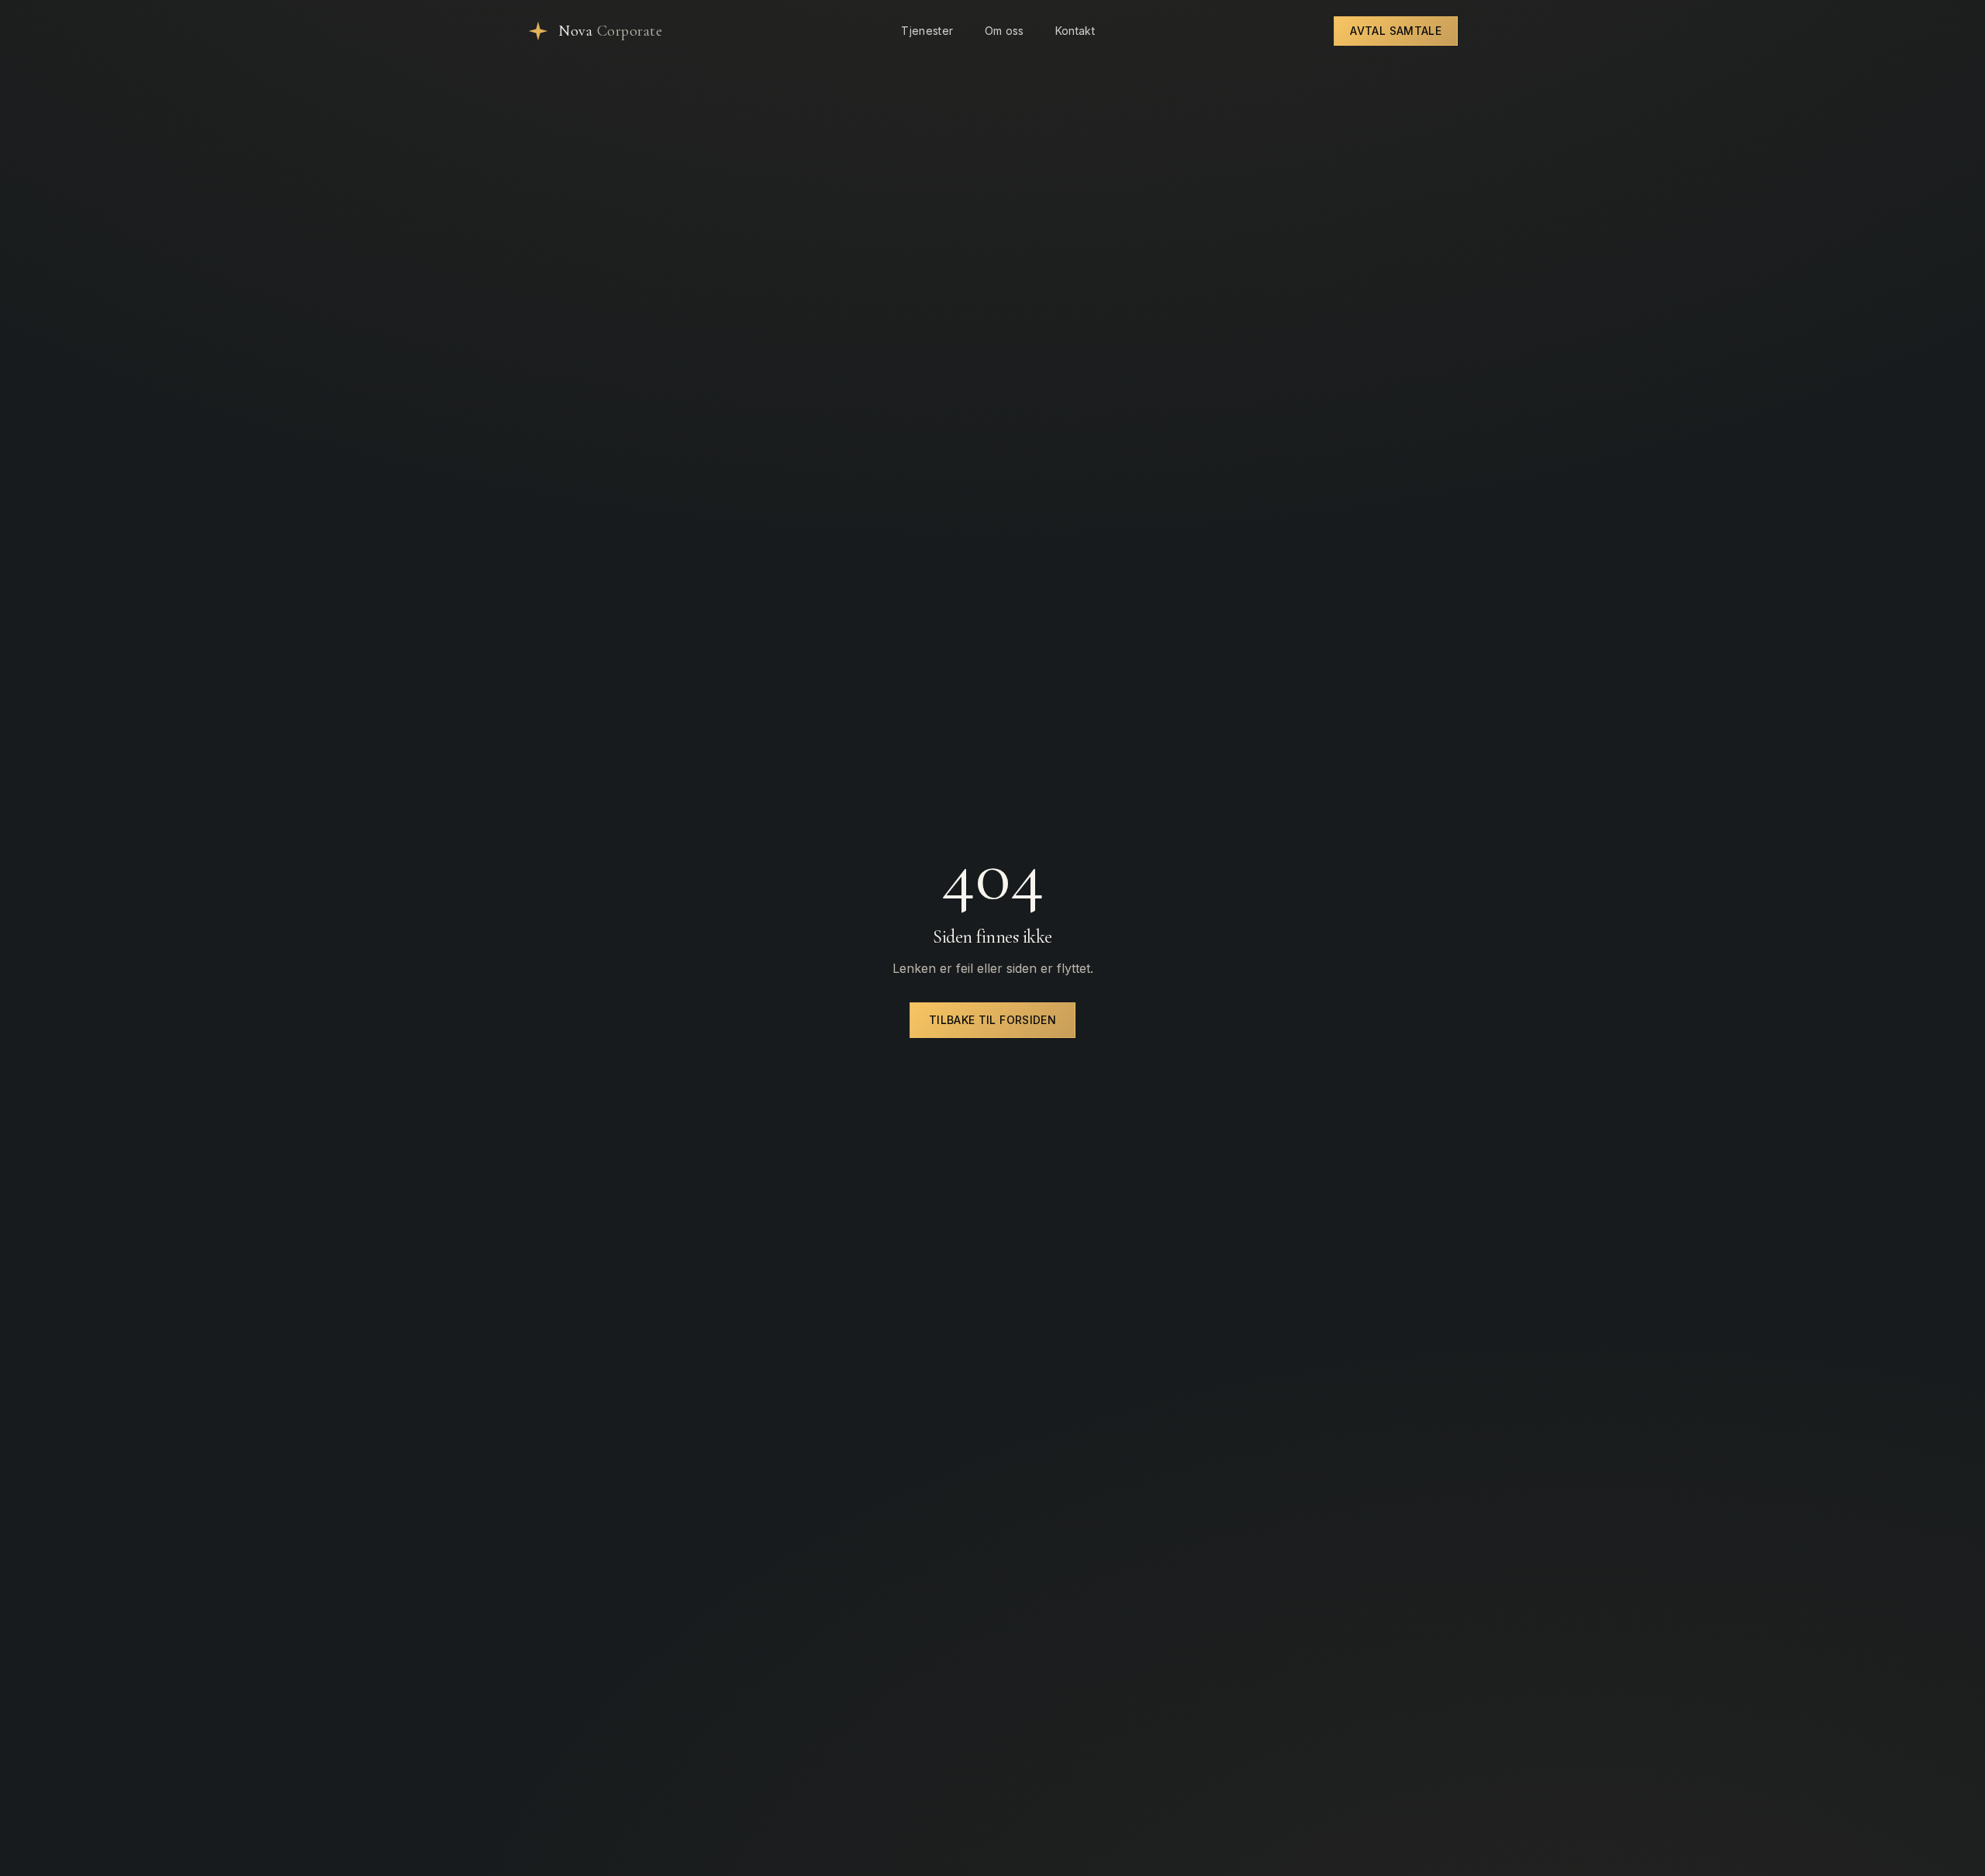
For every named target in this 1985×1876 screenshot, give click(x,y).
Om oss (1005, 31)
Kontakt (1075, 31)
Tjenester (927, 31)
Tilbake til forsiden (992, 1020)
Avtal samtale (1396, 31)
